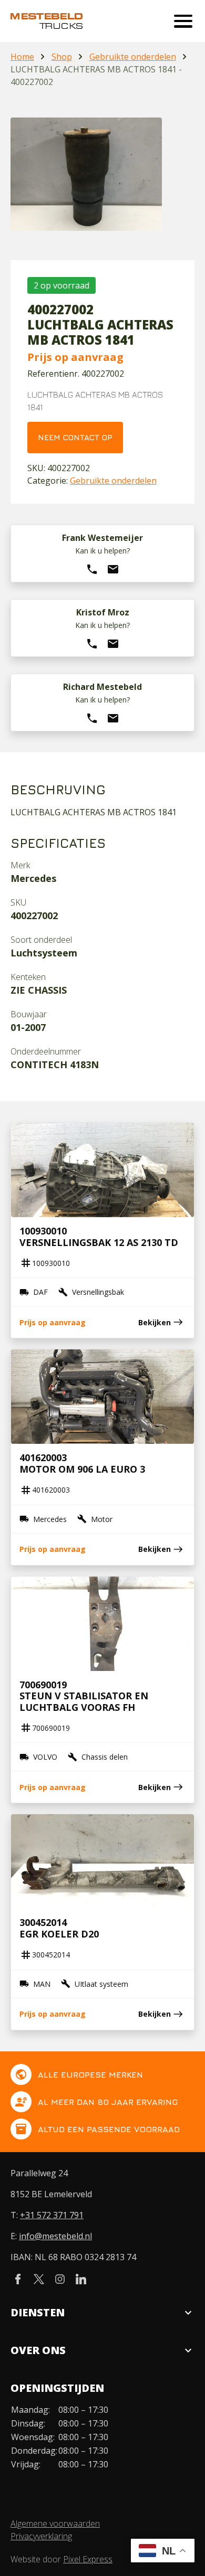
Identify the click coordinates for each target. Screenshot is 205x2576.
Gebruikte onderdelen (133, 57)
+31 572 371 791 (52, 2215)
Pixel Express (88, 2559)
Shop (62, 57)
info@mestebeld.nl (55, 2236)
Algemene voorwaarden (55, 2524)
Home (22, 57)
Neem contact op (75, 437)
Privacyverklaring (41, 2536)
